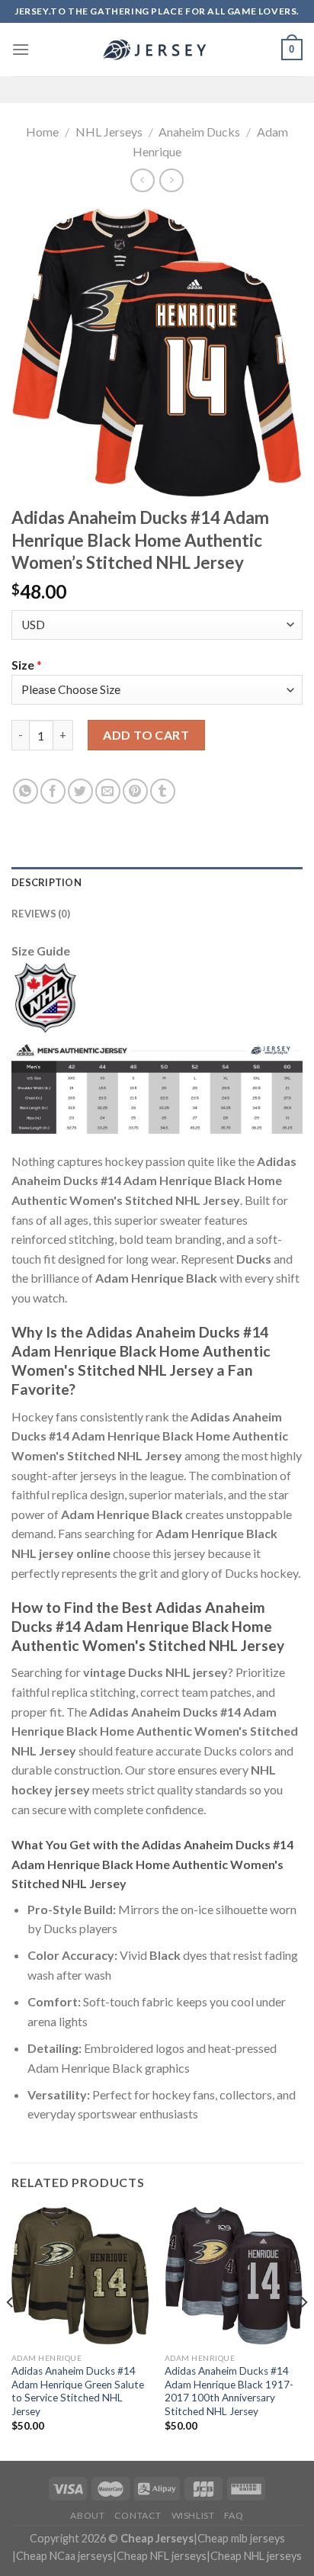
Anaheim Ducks (199, 132)
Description (46, 882)
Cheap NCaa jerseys (64, 2556)
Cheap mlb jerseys (241, 2538)
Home (42, 132)
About (87, 2515)
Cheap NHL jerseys (256, 2556)
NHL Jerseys (109, 132)
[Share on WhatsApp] (26, 791)
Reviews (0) (41, 914)
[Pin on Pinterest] (135, 791)
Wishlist (193, 2515)
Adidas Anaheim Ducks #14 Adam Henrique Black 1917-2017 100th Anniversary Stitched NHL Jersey (229, 2391)
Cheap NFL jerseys (162, 2556)
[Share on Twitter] (80, 791)
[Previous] (11, 2332)
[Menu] (21, 49)
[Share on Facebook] (53, 791)
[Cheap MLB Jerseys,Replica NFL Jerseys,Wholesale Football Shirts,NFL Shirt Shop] (157, 50)
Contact (138, 2515)
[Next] (303, 2332)
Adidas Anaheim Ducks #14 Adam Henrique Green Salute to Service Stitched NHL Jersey (78, 2391)
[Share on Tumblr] (163, 791)
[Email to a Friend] (108, 791)
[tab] (157, 882)
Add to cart (146, 735)
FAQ (234, 2515)
